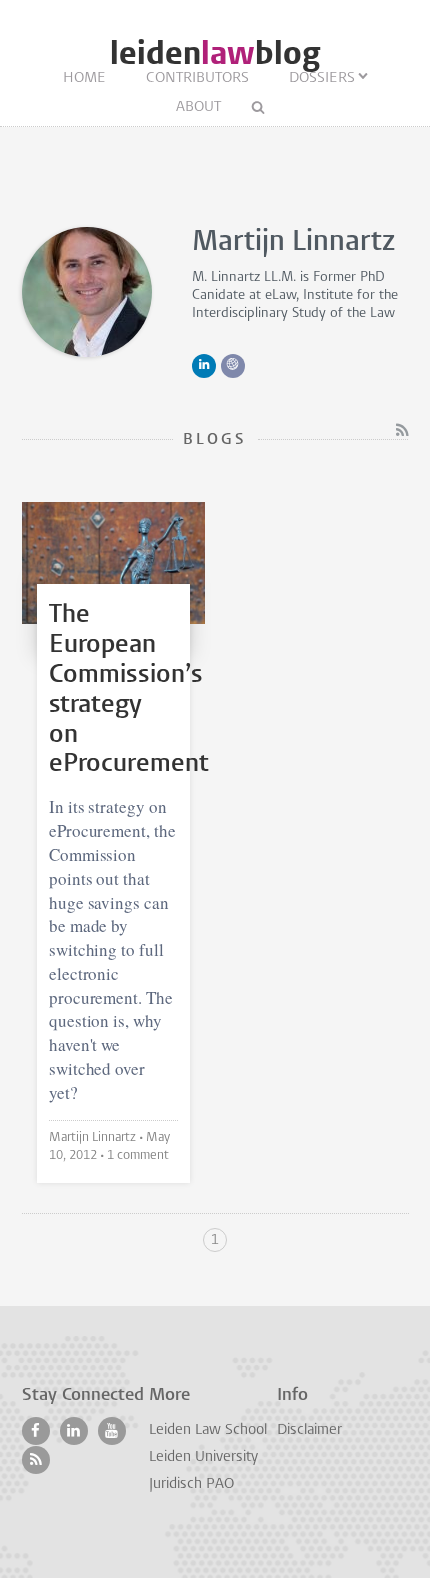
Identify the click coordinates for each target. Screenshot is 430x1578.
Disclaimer (309, 1430)
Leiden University (203, 1457)
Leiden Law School (208, 1430)
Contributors (197, 78)
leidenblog (215, 53)
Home (84, 78)
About (198, 107)
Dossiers (322, 78)
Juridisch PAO (191, 1484)
